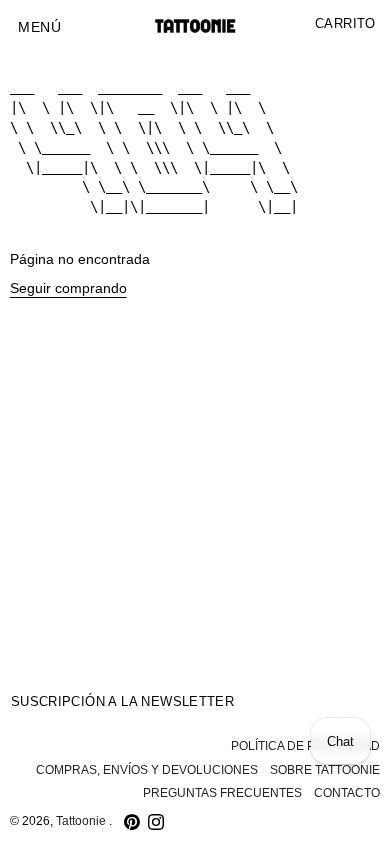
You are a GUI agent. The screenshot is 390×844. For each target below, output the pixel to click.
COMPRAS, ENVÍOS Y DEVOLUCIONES (147, 770)
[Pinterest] (132, 822)
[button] (39, 28)
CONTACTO (347, 793)
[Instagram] (156, 822)
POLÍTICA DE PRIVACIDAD (305, 746)
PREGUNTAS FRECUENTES (222, 793)
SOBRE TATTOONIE (325, 770)
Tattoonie (82, 821)
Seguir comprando (68, 288)
